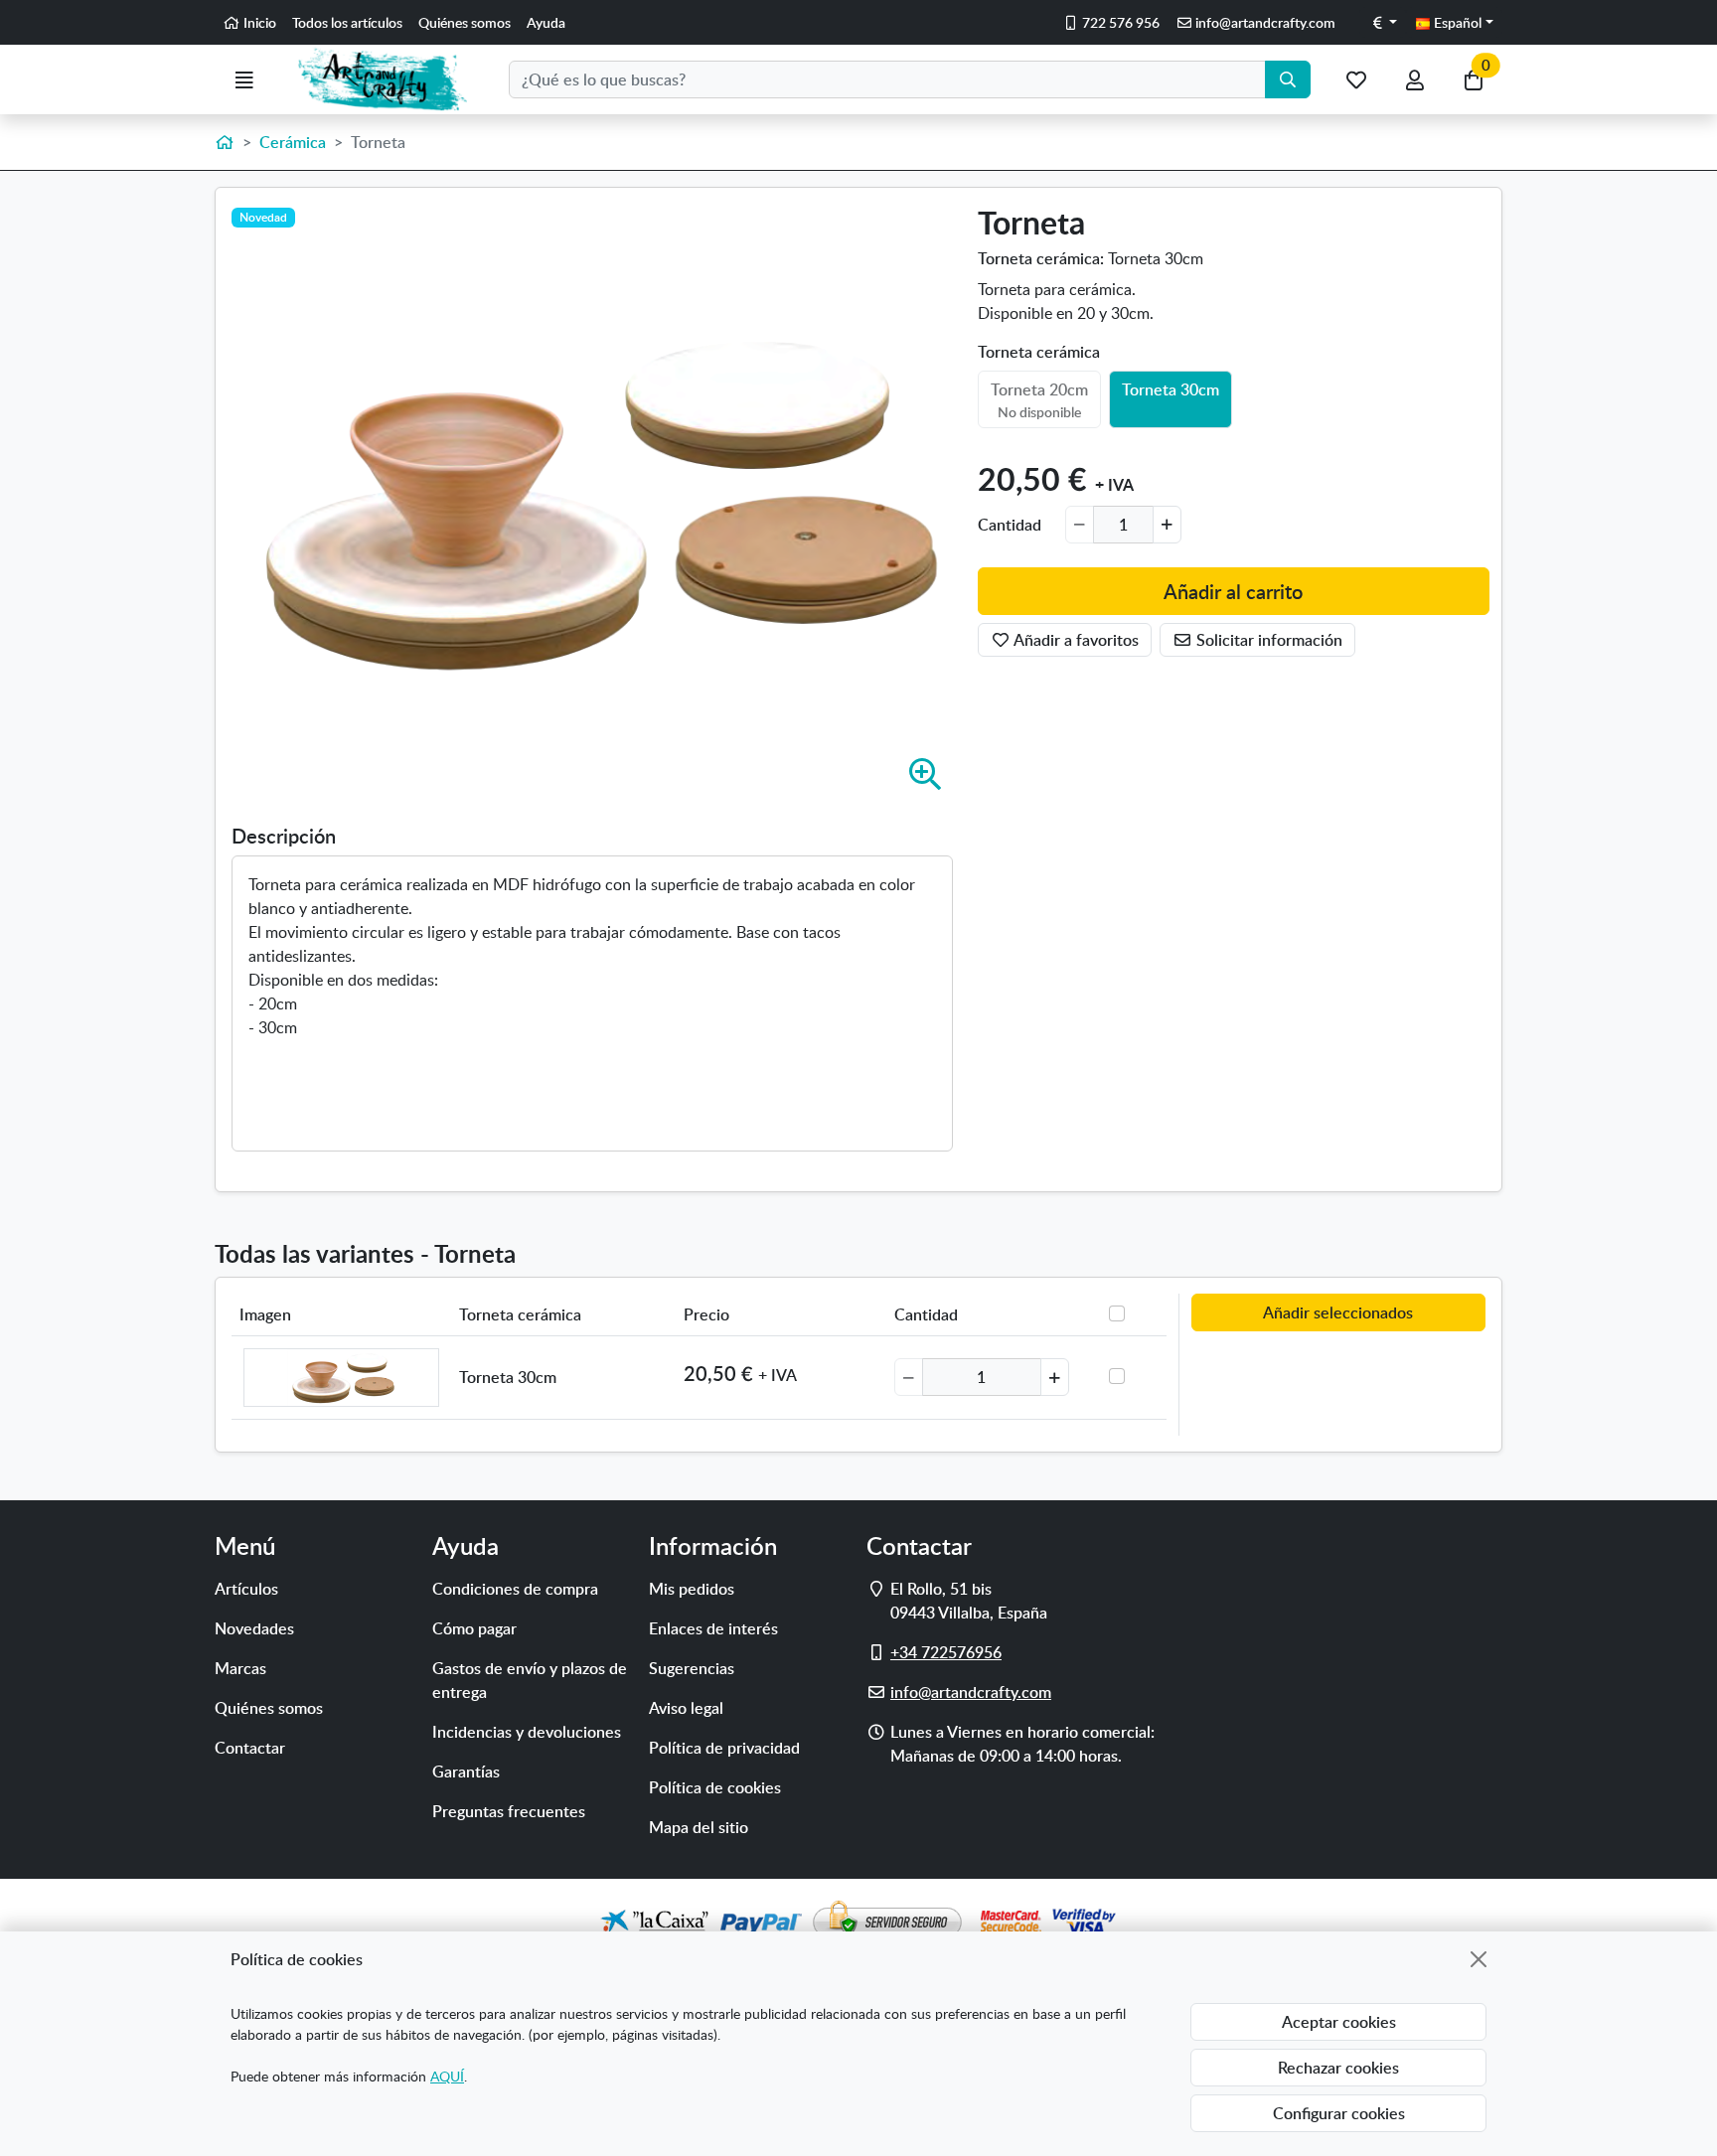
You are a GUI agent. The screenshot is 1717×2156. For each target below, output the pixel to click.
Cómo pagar (474, 1628)
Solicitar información (1267, 640)
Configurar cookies (1339, 2113)
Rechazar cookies (1338, 2068)
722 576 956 (1119, 22)
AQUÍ (447, 2076)
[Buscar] (1288, 79)
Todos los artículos (347, 22)
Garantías (466, 1771)
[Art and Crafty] (391, 79)
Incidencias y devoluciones (527, 1732)
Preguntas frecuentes (509, 1811)
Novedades (254, 1628)
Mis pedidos (692, 1589)
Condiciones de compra (515, 1589)
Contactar (250, 1748)
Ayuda (546, 22)
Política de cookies (715, 1787)
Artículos (246, 1589)
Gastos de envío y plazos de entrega (530, 1680)
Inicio (258, 22)
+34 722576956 (946, 1652)
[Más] (1167, 525)
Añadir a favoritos (1075, 640)
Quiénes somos (465, 22)
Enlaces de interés (713, 1628)
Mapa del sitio (699, 1827)
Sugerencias (692, 1668)
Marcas (240, 1668)
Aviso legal (686, 1708)
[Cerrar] (1479, 1959)
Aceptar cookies (1339, 2022)
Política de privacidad (724, 1748)
